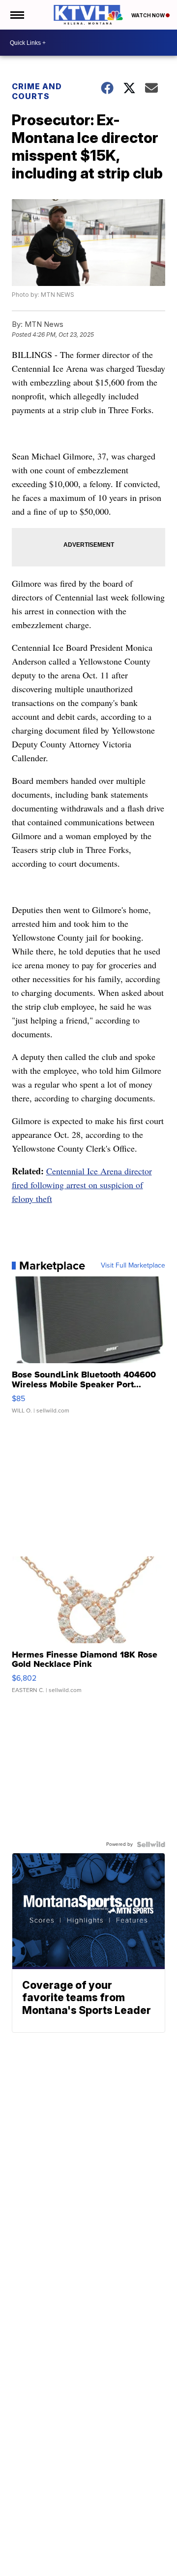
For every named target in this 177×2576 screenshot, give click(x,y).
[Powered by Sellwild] (151, 1844)
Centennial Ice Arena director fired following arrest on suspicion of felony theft (82, 1185)
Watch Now (148, 15)
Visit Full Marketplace (133, 1266)
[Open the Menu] (16, 15)
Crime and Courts (37, 91)
